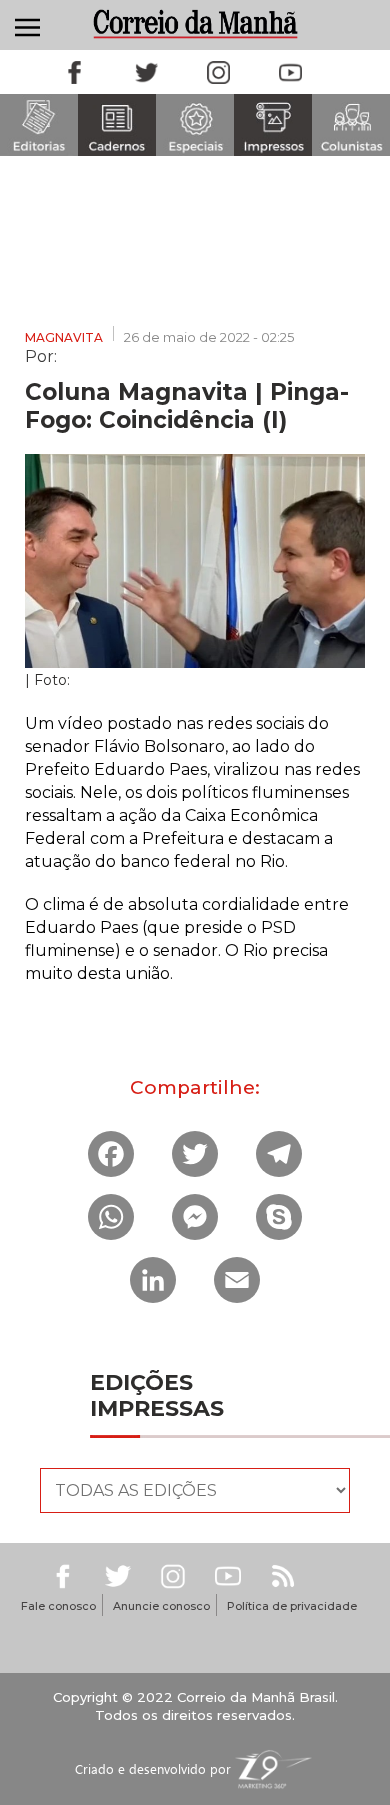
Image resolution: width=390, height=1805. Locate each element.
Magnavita (64, 337)
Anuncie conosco (161, 1606)
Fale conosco (58, 1606)
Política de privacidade (292, 1606)
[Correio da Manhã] (195, 23)
